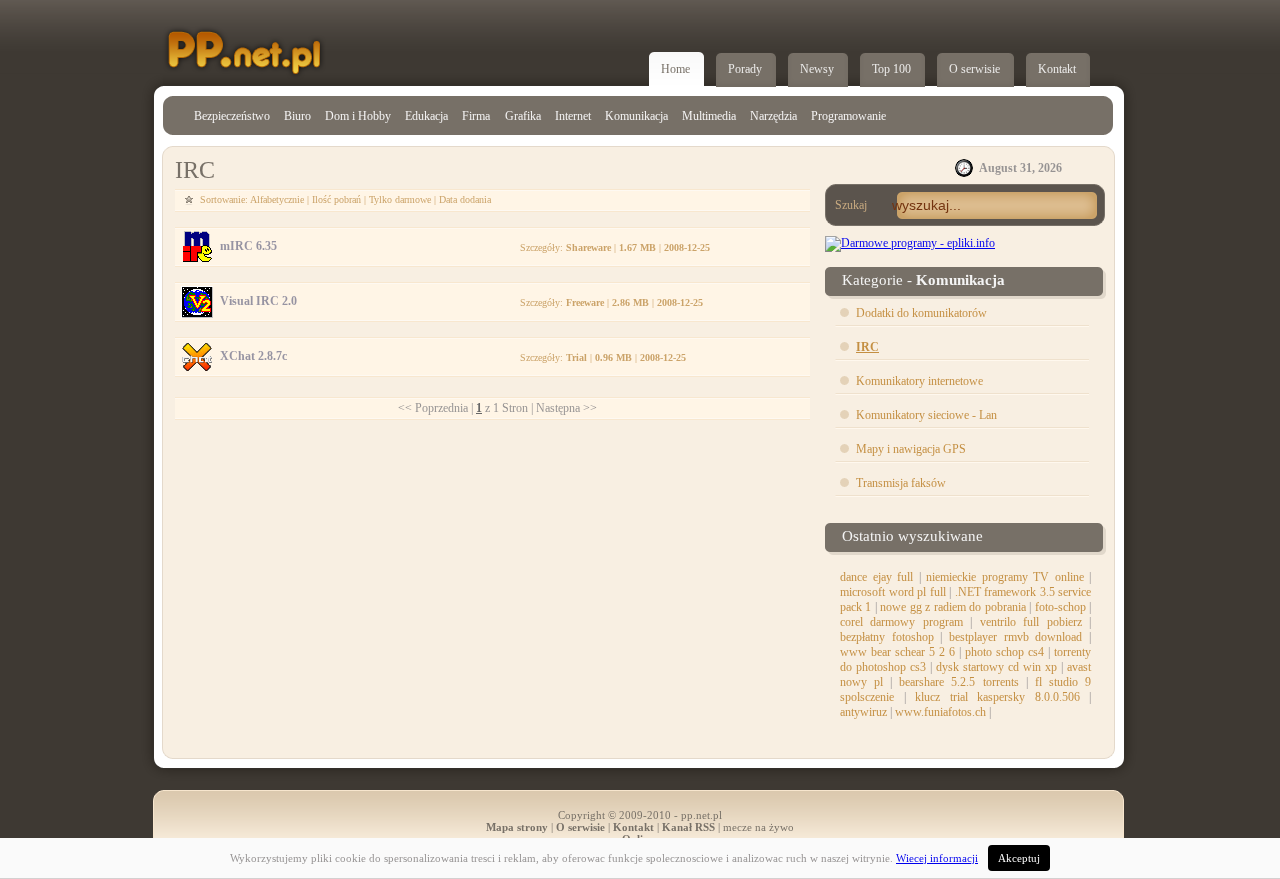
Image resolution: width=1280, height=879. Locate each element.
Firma (476, 116)
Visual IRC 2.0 (258, 301)
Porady (745, 69)
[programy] (910, 243)
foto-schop (1060, 607)
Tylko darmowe (400, 199)
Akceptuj (1019, 858)
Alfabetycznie (278, 199)
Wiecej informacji (937, 858)
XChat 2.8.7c (253, 356)
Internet (573, 116)
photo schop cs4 (1004, 652)
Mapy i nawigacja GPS (911, 449)
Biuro (297, 116)
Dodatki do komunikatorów (921, 313)
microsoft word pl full (893, 592)
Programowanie (848, 116)
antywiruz (863, 712)
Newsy (817, 69)
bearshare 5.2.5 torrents (958, 682)
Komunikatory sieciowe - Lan (926, 415)
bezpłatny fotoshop (887, 637)
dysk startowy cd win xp (996, 667)
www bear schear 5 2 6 (897, 652)
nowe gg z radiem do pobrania (952, 607)
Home (675, 69)
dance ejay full (876, 577)
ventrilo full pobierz (1031, 622)
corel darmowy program (901, 622)
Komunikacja (636, 116)
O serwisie (974, 69)
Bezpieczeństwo (232, 116)
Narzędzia (773, 116)
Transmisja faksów (901, 483)
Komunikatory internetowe (919, 381)
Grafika (523, 116)
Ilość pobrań (336, 199)
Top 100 (891, 69)
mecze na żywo (758, 827)
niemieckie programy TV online (1005, 577)
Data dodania (465, 199)
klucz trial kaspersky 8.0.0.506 (997, 697)
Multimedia (709, 116)
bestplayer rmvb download (1015, 637)
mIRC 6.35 (248, 246)
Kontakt (1057, 69)
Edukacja (426, 116)
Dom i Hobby (358, 116)
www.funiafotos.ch (940, 712)
